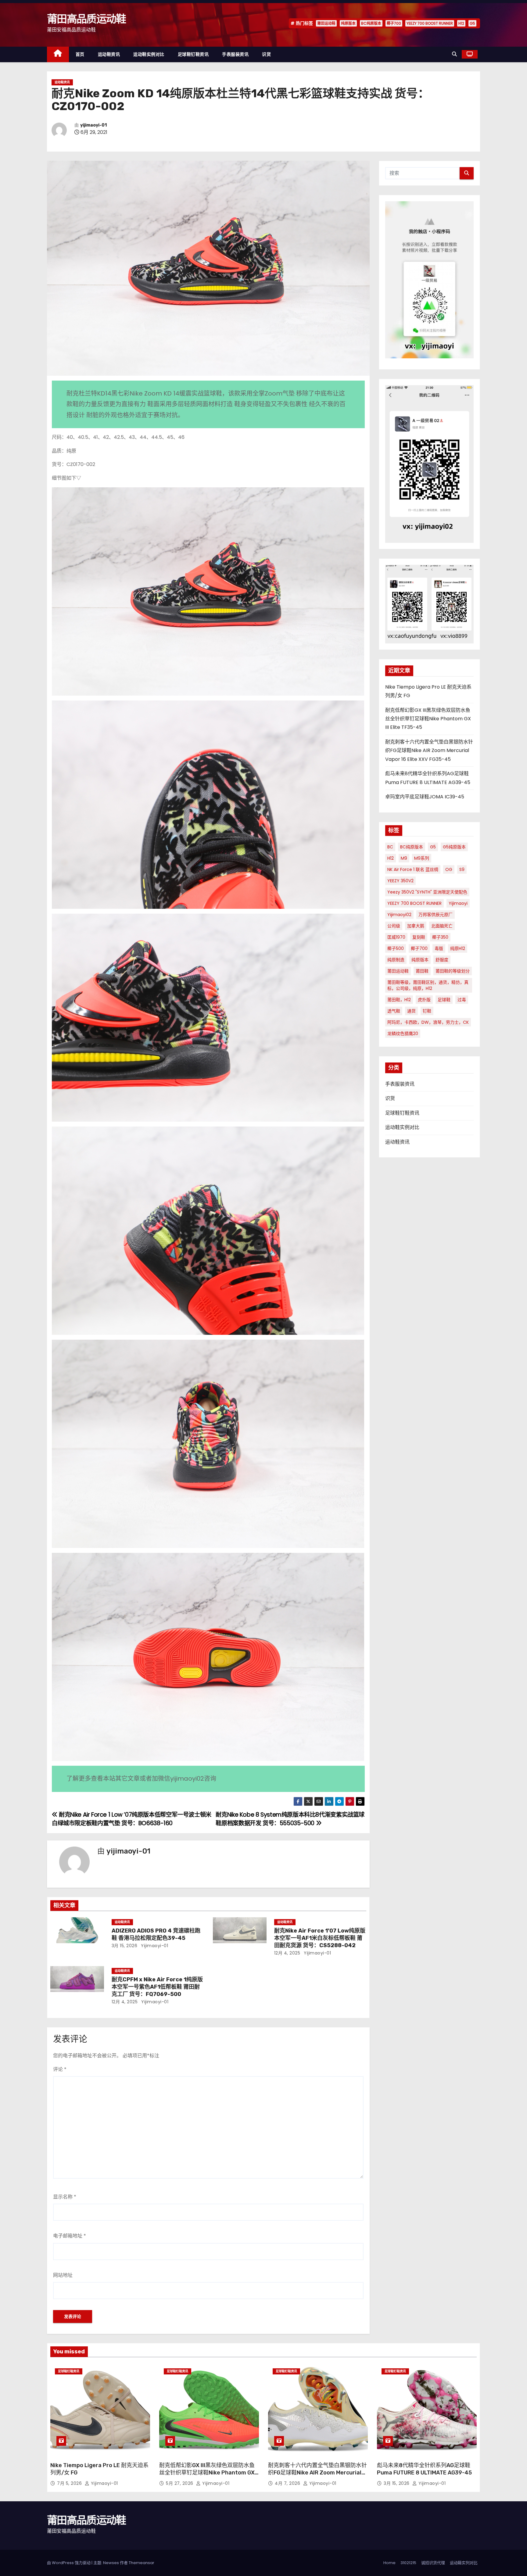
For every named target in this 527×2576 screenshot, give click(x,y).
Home (389, 2563)
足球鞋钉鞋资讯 (193, 54)
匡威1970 (396, 937)
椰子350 (440, 937)
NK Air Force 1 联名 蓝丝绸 (413, 869)
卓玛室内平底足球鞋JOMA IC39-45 (425, 797)
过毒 (462, 1000)
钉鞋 (427, 1011)
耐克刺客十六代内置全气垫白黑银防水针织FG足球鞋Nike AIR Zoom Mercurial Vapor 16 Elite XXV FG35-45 (429, 751)
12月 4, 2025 (287, 1953)
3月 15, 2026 (125, 1946)
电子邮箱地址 (70, 2236)
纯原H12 (458, 948)
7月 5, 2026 (70, 2483)
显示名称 (65, 2197)
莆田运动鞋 (326, 23)
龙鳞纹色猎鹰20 (403, 1034)
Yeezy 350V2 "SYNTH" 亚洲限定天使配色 (427, 892)
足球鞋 (444, 1000)
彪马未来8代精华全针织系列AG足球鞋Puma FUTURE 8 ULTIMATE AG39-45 (424, 2469)
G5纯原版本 (454, 847)
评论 (60, 2069)
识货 (266, 54)
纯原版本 (348, 23)
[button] (454, 54)
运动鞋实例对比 (149, 54)
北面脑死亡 (442, 926)
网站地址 (63, 2275)
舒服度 (442, 960)
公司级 (394, 926)
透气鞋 (394, 1011)
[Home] (58, 54)
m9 (404, 858)
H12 (461, 23)
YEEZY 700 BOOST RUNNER (430, 23)
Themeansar (142, 2563)
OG (449, 869)
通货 (411, 1011)
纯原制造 (396, 960)
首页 (80, 54)
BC (390, 847)
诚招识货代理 (433, 2563)
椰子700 (394, 23)
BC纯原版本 (371, 23)
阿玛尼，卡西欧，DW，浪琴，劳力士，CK (428, 1022)
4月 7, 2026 (288, 2483)
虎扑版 (424, 1000)
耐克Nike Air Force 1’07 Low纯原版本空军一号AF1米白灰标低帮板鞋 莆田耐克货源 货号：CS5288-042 (320, 1938)
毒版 (439, 948)
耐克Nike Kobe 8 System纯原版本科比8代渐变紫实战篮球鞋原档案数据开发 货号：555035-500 (290, 1819)
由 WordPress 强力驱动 (69, 2563)
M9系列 (422, 858)
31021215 (408, 2563)
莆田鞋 (422, 971)
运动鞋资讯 (109, 54)
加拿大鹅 (416, 926)
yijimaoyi (458, 903)
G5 (472, 23)
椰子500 (396, 948)
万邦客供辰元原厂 (436, 915)
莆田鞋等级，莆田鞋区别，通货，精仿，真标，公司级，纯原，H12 (428, 985)
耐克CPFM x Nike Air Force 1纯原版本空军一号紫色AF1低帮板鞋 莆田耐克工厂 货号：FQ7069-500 (157, 1987)
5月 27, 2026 (180, 2483)
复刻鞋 (419, 937)
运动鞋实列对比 (464, 2563)
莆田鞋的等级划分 (453, 971)
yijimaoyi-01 (93, 125)
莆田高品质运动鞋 (86, 19)
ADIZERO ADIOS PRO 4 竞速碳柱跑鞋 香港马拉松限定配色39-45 (156, 1934)
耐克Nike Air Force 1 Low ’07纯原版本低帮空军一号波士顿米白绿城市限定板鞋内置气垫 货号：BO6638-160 (132, 1819)
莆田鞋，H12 (399, 1000)
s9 (462, 869)
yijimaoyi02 (399, 915)
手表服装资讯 (235, 54)
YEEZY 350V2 (400, 881)
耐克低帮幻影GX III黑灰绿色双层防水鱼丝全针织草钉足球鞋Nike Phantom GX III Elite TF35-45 (428, 719)
